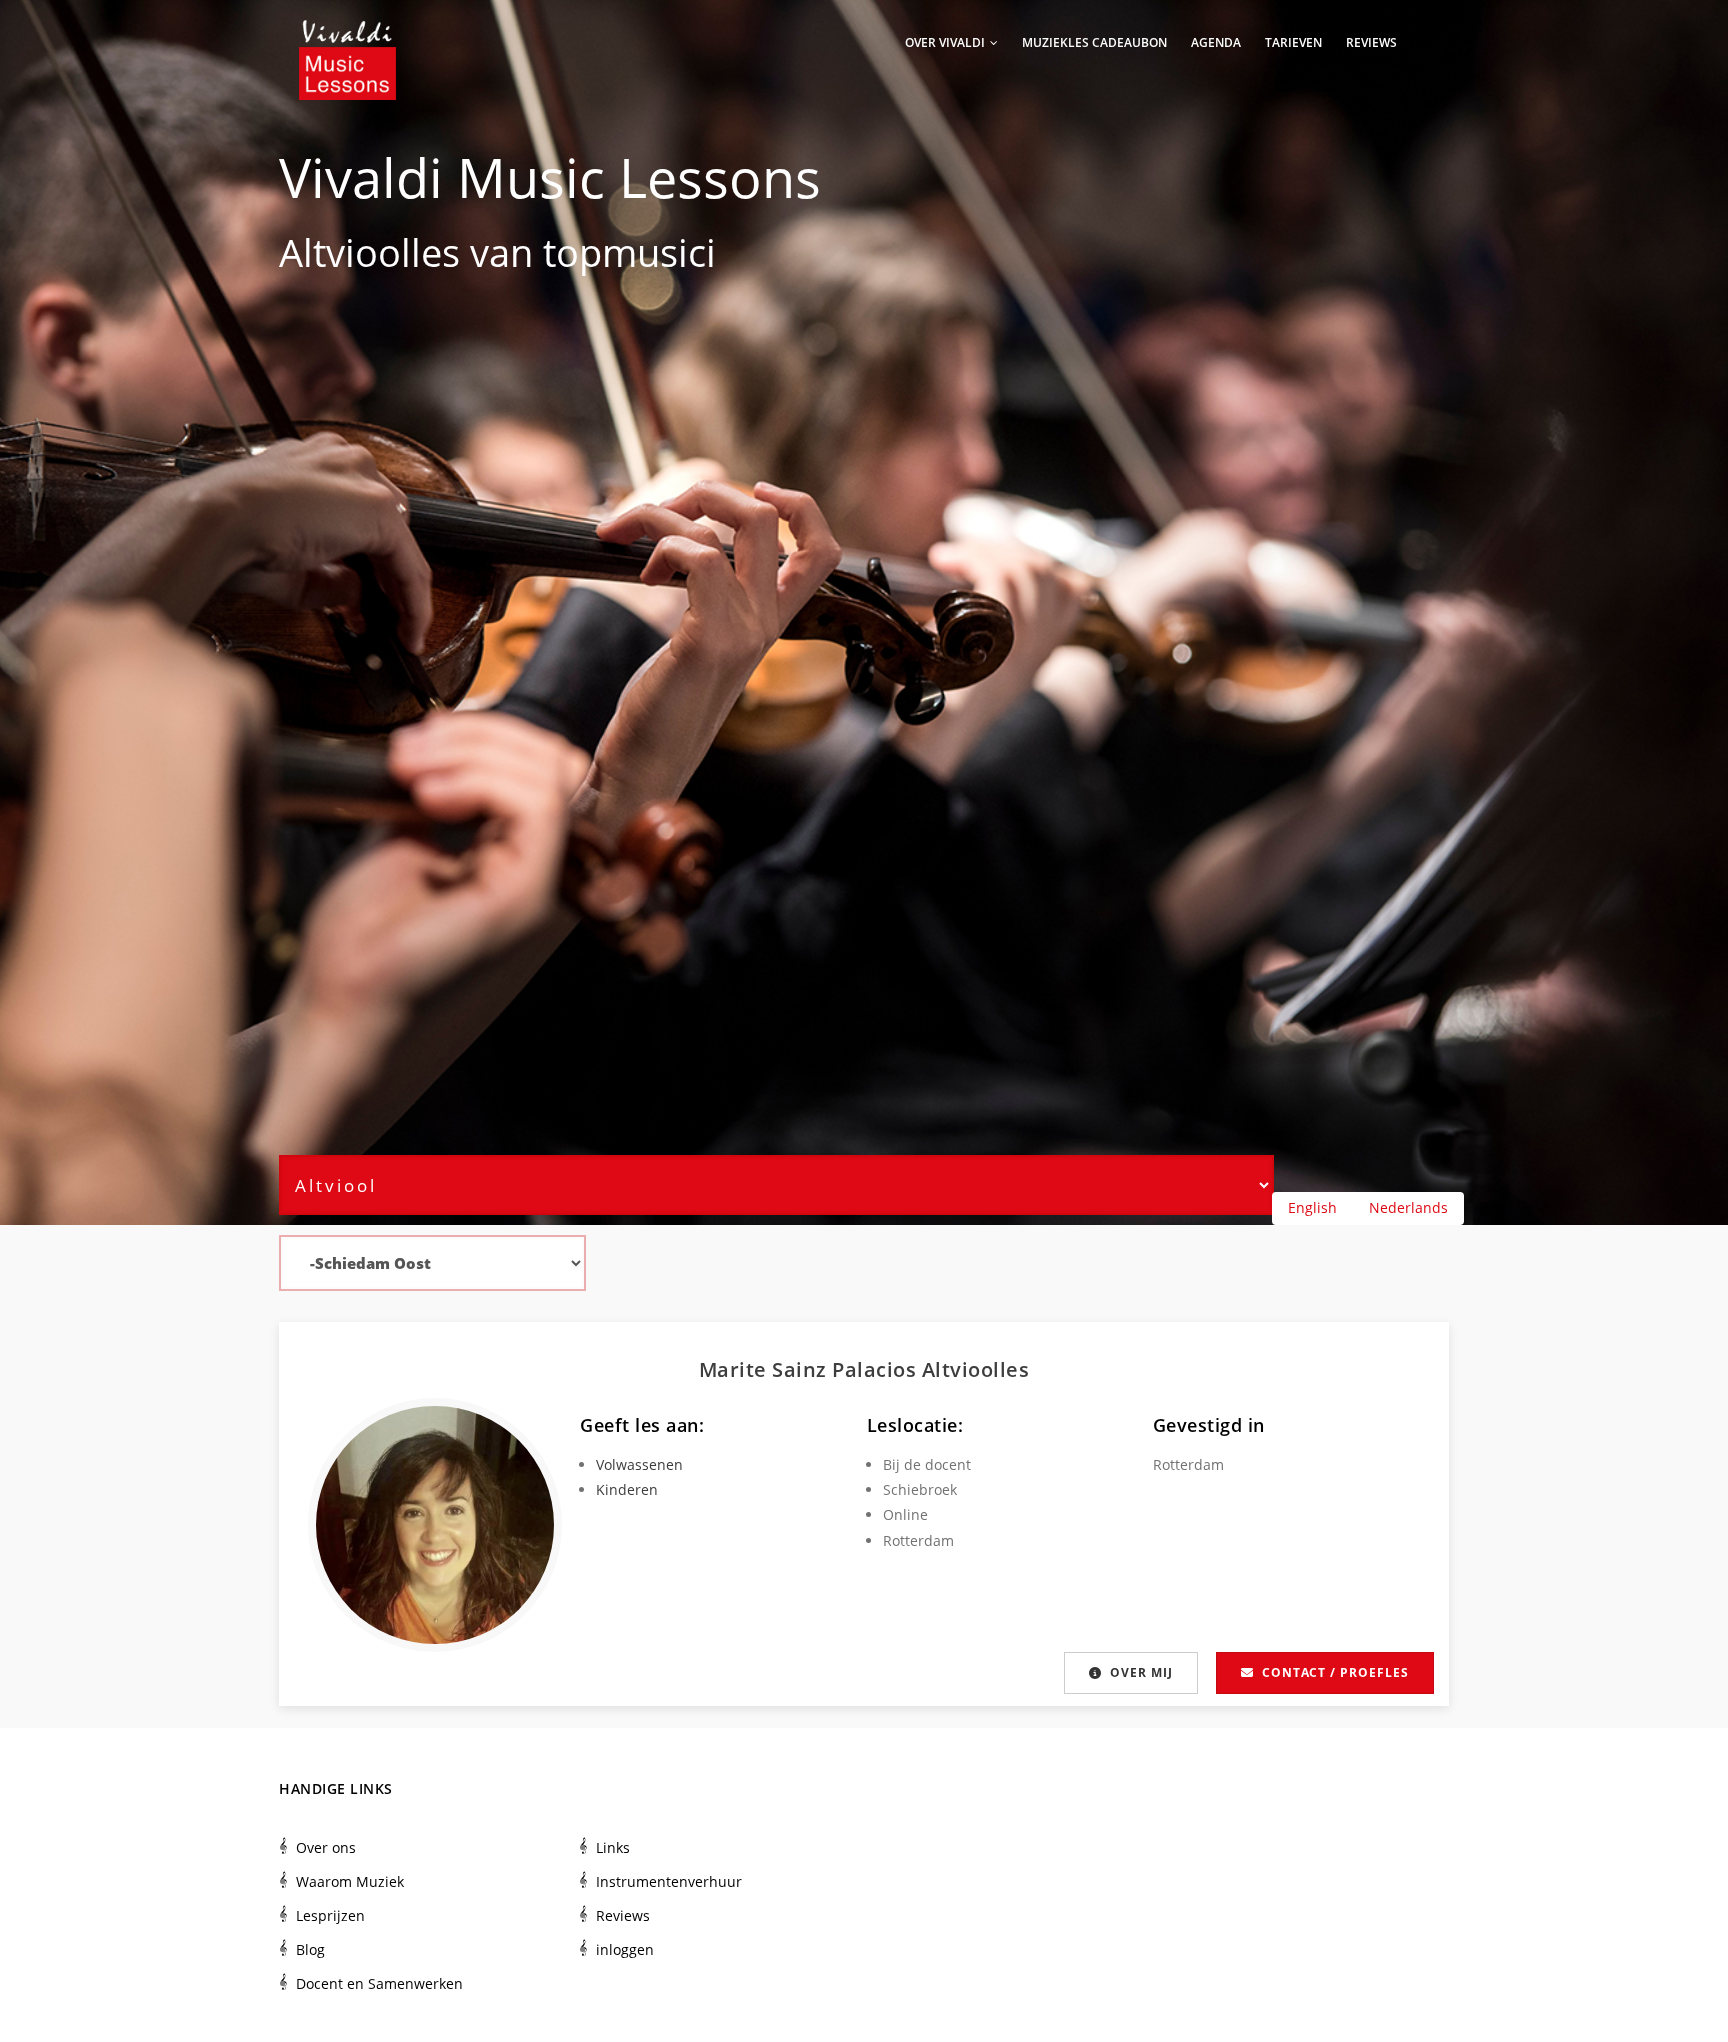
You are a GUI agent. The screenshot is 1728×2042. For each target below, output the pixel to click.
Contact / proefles (1335, 1672)
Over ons (326, 1847)
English (1312, 1207)
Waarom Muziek (350, 1881)
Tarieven (1293, 42)
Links (613, 1847)
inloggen (625, 1949)
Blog (310, 1949)
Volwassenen (639, 1464)
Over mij (1141, 1672)
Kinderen (627, 1489)
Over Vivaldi (946, 42)
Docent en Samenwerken (379, 1983)
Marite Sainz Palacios (810, 1369)
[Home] (347, 40)
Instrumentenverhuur (669, 1881)
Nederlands (1408, 1207)
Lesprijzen (330, 1915)
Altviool (345, 252)
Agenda (1216, 42)
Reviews (1371, 42)
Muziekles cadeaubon (1094, 42)
